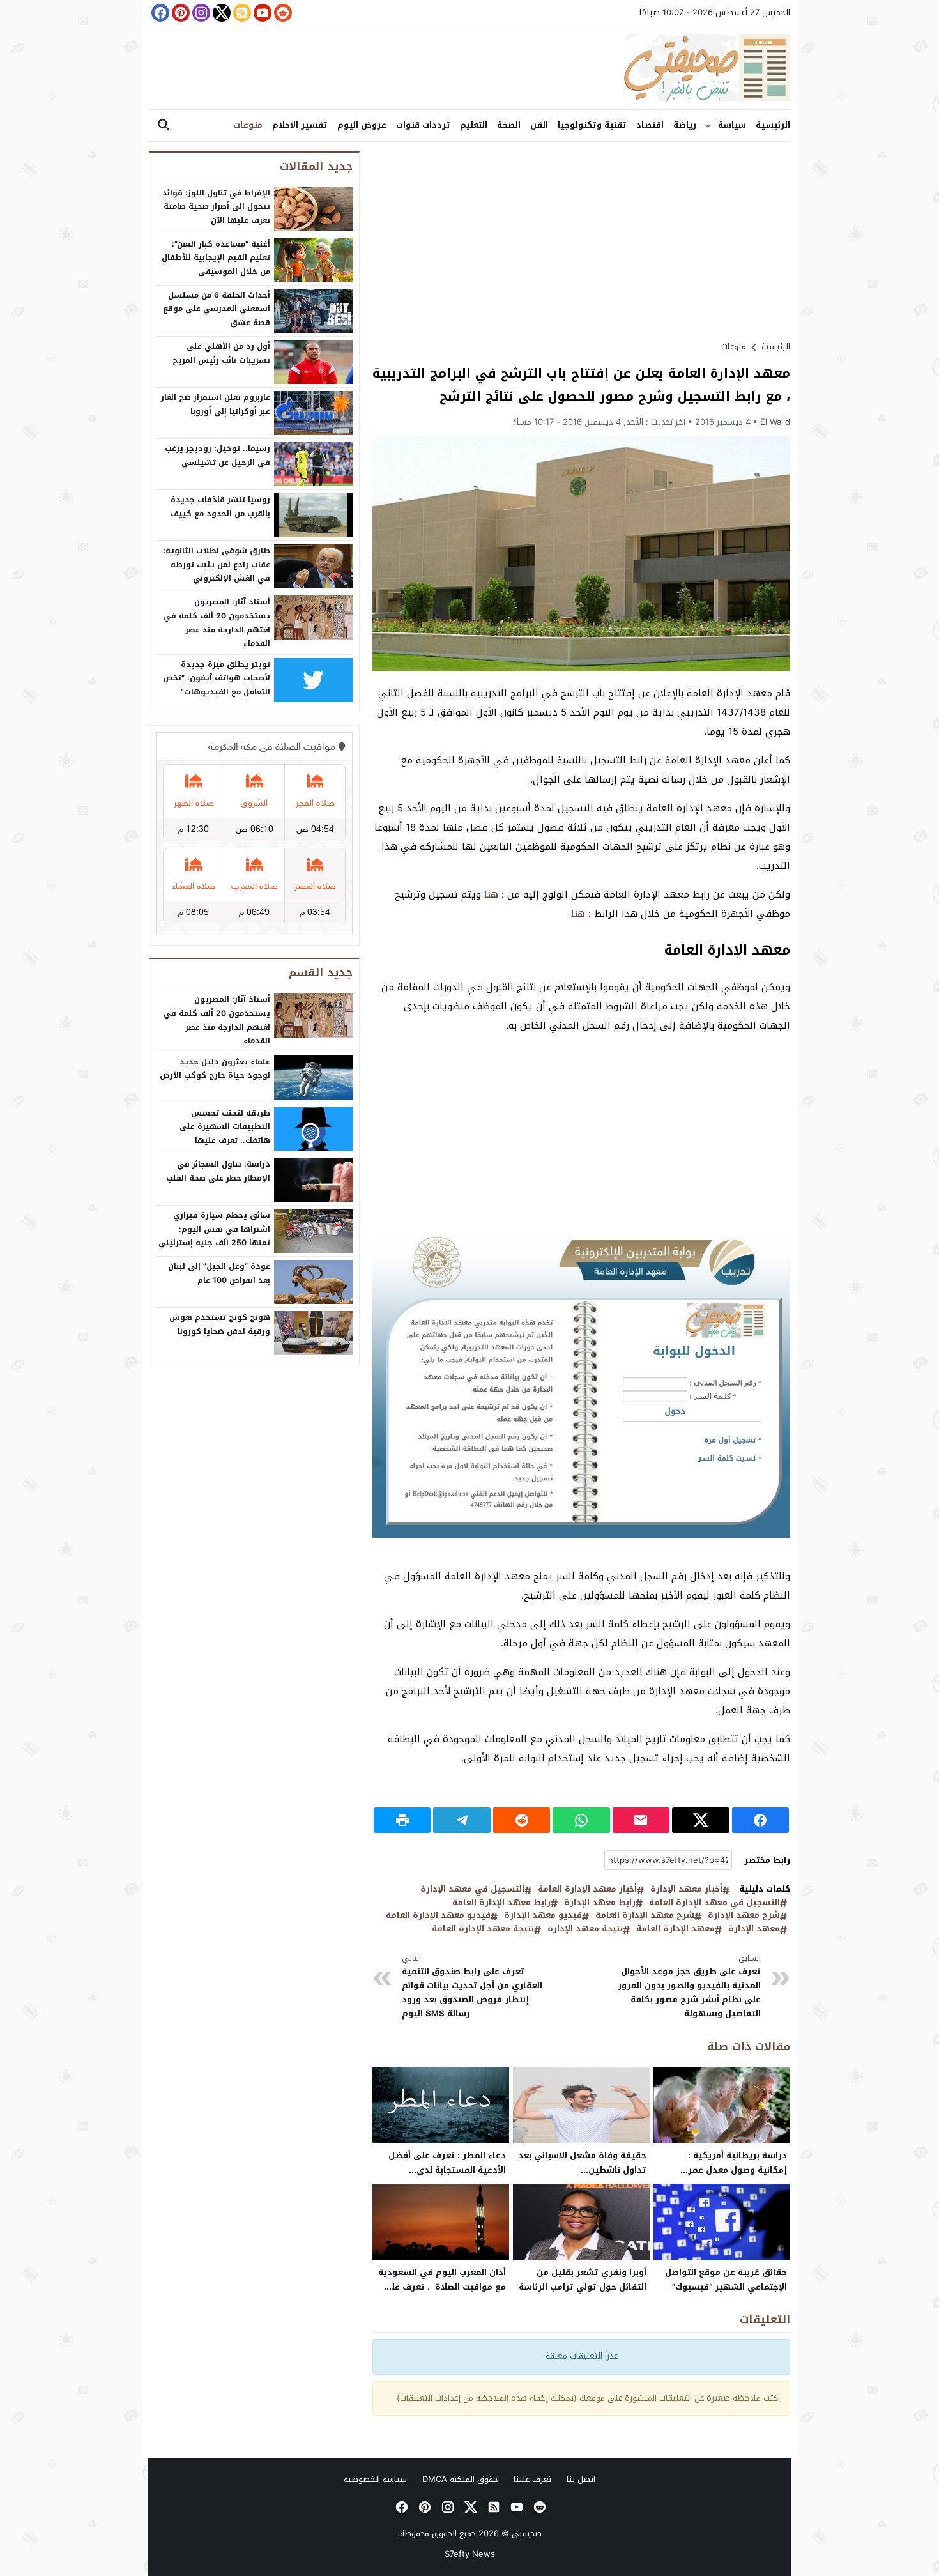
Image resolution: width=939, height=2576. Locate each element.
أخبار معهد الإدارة (686, 1890)
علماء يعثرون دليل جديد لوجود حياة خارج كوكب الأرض (215, 1069)
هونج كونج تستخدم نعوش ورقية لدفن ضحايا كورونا (220, 1324)
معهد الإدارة (754, 1929)
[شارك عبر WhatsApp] (581, 1820)
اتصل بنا (581, 2479)
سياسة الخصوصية (375, 2479)
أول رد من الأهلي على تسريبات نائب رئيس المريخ (221, 353)
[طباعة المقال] (402, 1820)
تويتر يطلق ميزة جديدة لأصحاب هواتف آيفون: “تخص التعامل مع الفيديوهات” (217, 678)
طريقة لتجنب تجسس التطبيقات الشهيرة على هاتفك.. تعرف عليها (225, 1127)
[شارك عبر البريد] (641, 1820)
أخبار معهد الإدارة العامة (587, 1890)
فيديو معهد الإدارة (543, 1916)
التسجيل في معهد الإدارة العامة (714, 1903)
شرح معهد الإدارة (744, 1916)
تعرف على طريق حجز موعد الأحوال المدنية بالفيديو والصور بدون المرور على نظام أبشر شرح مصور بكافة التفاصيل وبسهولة (689, 1987)
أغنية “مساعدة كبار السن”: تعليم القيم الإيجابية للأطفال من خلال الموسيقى (216, 258)
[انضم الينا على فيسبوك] (159, 13)
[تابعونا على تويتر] (220, 13)
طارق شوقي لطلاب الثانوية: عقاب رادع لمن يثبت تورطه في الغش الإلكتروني (217, 564)
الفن (539, 125)
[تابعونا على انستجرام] (200, 13)
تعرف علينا (532, 2479)
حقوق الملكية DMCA (460, 2479)
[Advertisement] (581, 241)
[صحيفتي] (469, 68)
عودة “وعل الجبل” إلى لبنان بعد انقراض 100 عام (219, 1273)
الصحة (509, 125)
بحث (164, 126)
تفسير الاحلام (300, 125)
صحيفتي (527, 2534)
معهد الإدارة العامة (727, 950)
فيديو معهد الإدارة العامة (438, 1916)
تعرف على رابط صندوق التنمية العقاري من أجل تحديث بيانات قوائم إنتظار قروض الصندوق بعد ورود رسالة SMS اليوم (472, 1987)
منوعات (248, 125)
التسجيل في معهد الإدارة (472, 1890)
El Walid (775, 422)
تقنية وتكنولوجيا (592, 125)
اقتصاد (650, 125)
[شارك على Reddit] (522, 1820)
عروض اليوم (362, 125)
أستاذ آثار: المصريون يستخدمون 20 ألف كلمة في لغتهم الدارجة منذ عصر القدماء (217, 623)
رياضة (685, 125)
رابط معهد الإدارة (600, 1903)
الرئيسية (773, 125)
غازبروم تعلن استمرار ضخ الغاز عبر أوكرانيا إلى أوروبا (216, 404)
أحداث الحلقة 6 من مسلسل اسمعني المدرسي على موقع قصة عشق (217, 309)
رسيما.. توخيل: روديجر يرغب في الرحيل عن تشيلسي (218, 456)
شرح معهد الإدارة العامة (645, 1916)
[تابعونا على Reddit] (282, 13)
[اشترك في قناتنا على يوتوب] (261, 13)
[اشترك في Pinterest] (179, 13)
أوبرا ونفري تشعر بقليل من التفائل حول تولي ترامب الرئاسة (583, 2280)
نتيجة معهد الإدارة (585, 1929)
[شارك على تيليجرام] (462, 1820)
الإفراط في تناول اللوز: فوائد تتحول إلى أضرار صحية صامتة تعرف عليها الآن (216, 207)
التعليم (474, 125)
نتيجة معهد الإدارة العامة (483, 1929)
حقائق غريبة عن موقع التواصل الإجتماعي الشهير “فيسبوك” (726, 2280)
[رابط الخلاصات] (241, 13)
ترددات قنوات (423, 125)
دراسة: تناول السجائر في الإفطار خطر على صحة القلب (218, 1171)
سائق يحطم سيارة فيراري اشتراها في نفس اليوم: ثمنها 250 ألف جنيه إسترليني (214, 1229)
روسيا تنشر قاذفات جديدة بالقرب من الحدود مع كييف (220, 507)
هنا (491, 895)
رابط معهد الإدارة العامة (501, 1903)
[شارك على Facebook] (760, 1820)
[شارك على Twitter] (700, 1820)
